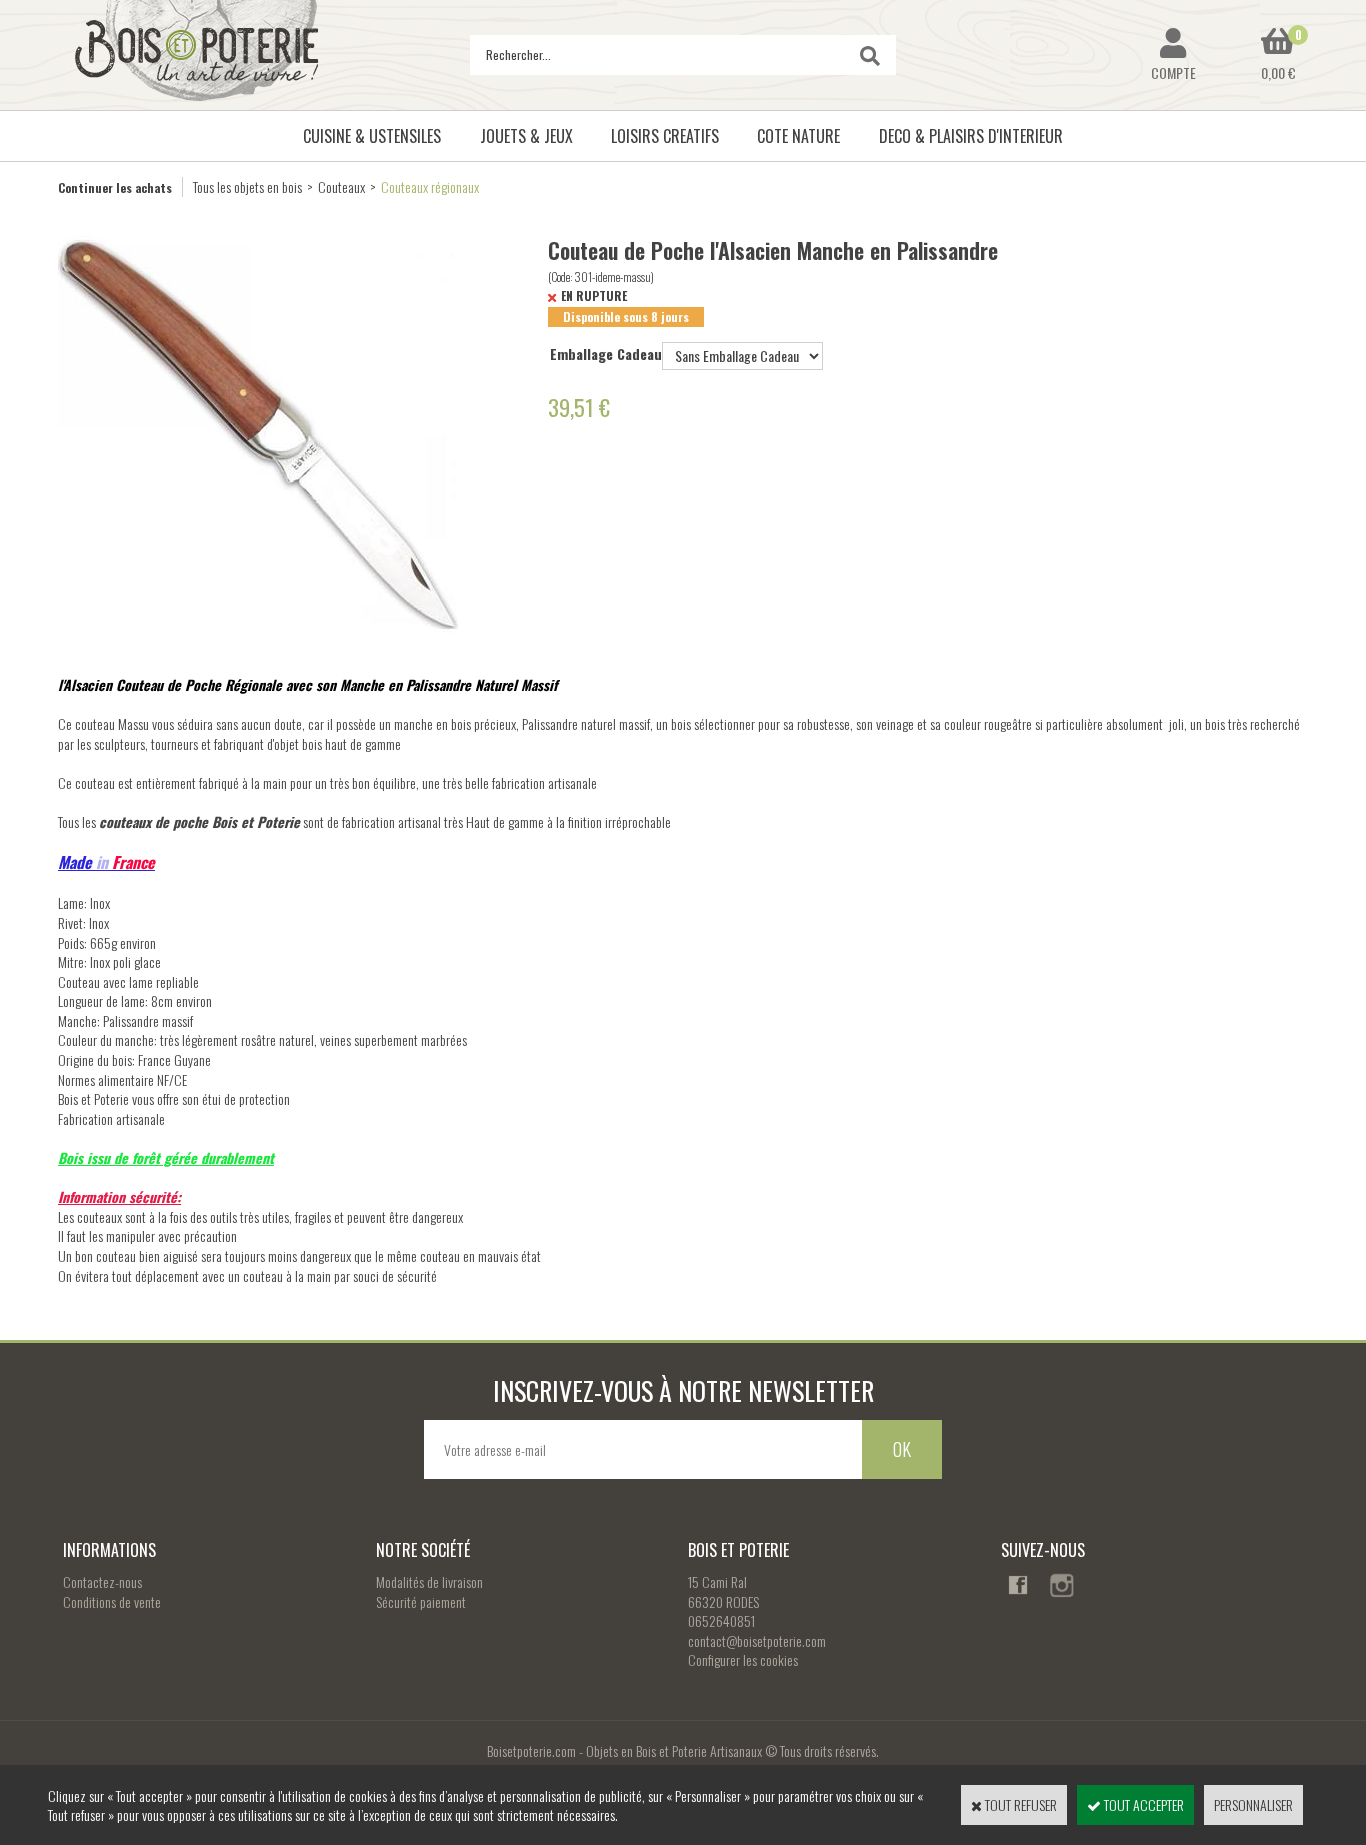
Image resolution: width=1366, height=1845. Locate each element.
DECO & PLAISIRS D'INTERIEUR (971, 136)
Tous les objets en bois (247, 186)
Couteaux (341, 186)
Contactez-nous (102, 1581)
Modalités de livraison (429, 1581)
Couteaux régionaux (430, 186)
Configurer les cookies (743, 1659)
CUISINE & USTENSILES (372, 136)
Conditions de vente (112, 1601)
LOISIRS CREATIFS (665, 136)
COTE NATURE (798, 136)
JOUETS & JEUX (526, 136)
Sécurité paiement (421, 1601)
